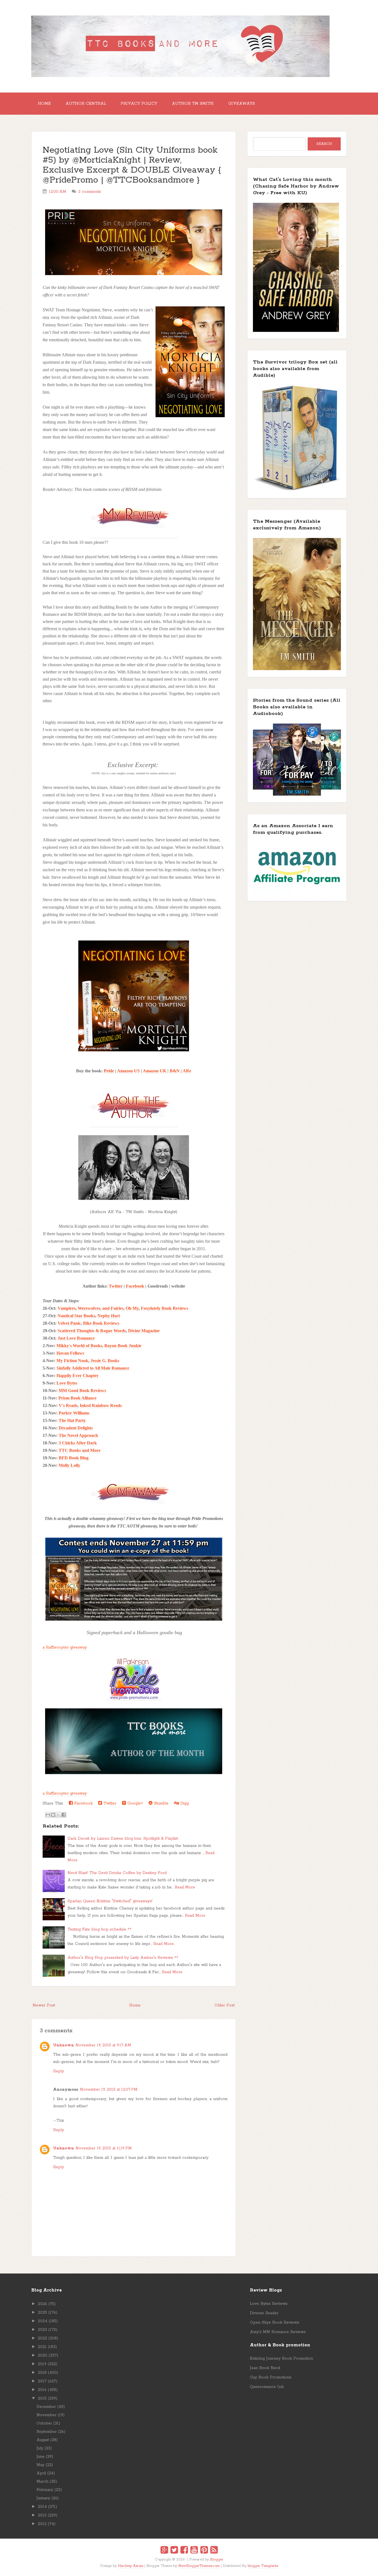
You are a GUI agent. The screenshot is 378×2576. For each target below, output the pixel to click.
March (42, 2482)
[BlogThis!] (53, 1815)
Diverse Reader (264, 2313)
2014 (42, 2507)
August (43, 2440)
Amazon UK (155, 1071)
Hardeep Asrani (131, 2566)
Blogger (217, 2560)
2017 (42, 2381)
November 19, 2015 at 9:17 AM (103, 2045)
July (40, 2448)
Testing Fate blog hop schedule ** (99, 1929)
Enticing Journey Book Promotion (281, 2359)
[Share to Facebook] (64, 1815)
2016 (42, 2390)
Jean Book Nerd (265, 2368)
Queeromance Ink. (267, 2387)
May (40, 2465)
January (43, 2498)
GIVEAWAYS (242, 104)
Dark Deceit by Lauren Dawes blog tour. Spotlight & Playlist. (123, 1839)
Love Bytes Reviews (269, 2304)
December (46, 2407)
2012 (42, 2524)
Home (44, 104)
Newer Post (44, 2005)
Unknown (64, 2045)
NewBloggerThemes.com (199, 2566)
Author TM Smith (193, 104)
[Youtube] (194, 2551)
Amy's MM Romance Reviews (278, 2332)
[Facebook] (184, 2551)
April (41, 2473)
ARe (187, 1071)
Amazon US (128, 1071)
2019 (42, 2364)
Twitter (116, 1286)
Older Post (225, 2005)
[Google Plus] (164, 2551)
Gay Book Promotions (271, 2377)
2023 (42, 2330)
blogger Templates (263, 2566)
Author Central (86, 104)
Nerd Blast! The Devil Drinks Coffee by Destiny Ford (117, 1873)
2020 (43, 2355)
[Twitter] (174, 2551)
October (44, 2423)
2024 (43, 2321)
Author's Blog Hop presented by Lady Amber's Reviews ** (123, 1958)
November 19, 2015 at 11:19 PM (104, 2148)
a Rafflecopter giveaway (65, 1647)
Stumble (160, 1803)
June (41, 2457)
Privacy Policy (139, 104)
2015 (42, 2398)
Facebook (135, 1286)
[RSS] (214, 2551)
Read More (185, 1887)
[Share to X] (58, 1815)
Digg (184, 1803)
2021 (42, 2347)
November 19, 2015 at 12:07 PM (109, 2090)
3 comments (90, 192)
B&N (175, 1071)
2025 (42, 2313)
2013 (42, 2515)
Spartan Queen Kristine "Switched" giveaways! (110, 1901)
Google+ (134, 1803)
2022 (42, 2338)
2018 (42, 2373)
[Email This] (48, 1815)
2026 (42, 2304)
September (47, 2432)
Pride (109, 1071)
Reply (59, 2071)
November (46, 2415)
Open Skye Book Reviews (275, 2323)
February (45, 2490)
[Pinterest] (204, 2551)
